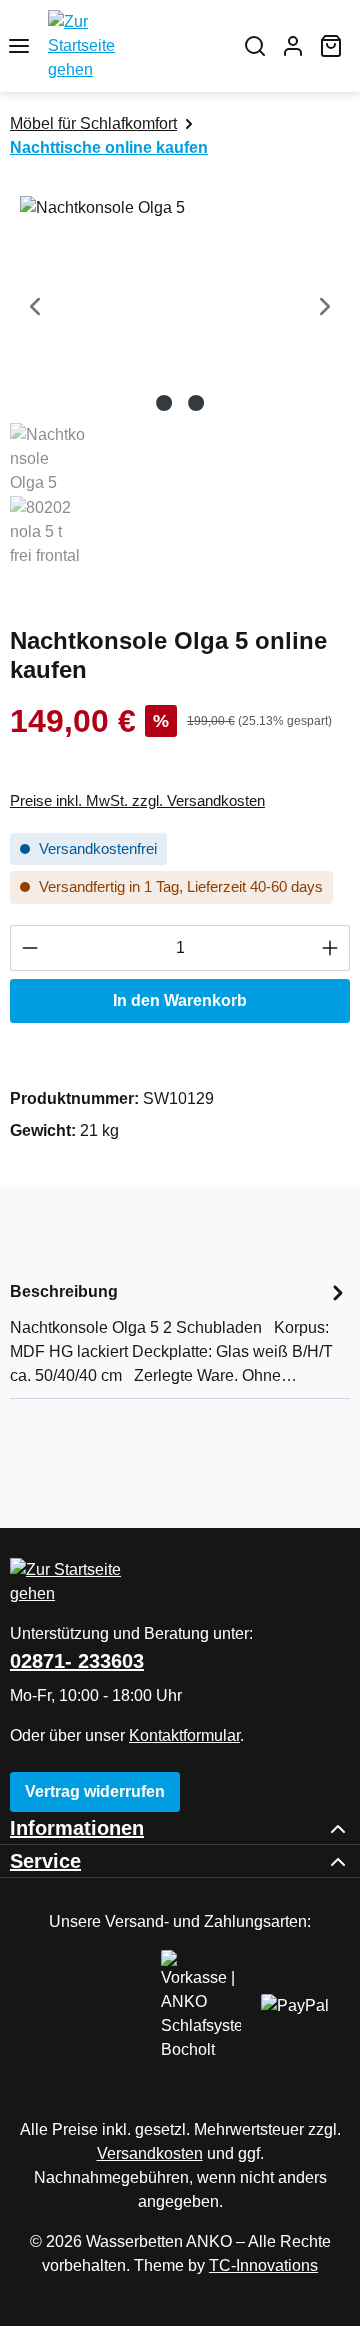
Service (45, 1861)
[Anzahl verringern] (29, 948)
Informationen (77, 1828)
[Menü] (19, 46)
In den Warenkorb (180, 1000)
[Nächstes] (325, 308)
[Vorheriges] (35, 308)
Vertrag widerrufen (95, 1791)
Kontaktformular (184, 1735)
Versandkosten (150, 2153)
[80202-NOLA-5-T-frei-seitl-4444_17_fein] (180, 308)
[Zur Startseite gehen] (137, 46)
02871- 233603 (77, 1661)
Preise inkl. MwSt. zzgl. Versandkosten (137, 800)
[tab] (180, 1332)
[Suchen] (255, 46)
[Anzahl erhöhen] (330, 948)
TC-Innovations (263, 2265)
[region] (180, 383)
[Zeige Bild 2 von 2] (196, 403)
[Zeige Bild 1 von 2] (164, 403)
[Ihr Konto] (293, 46)
